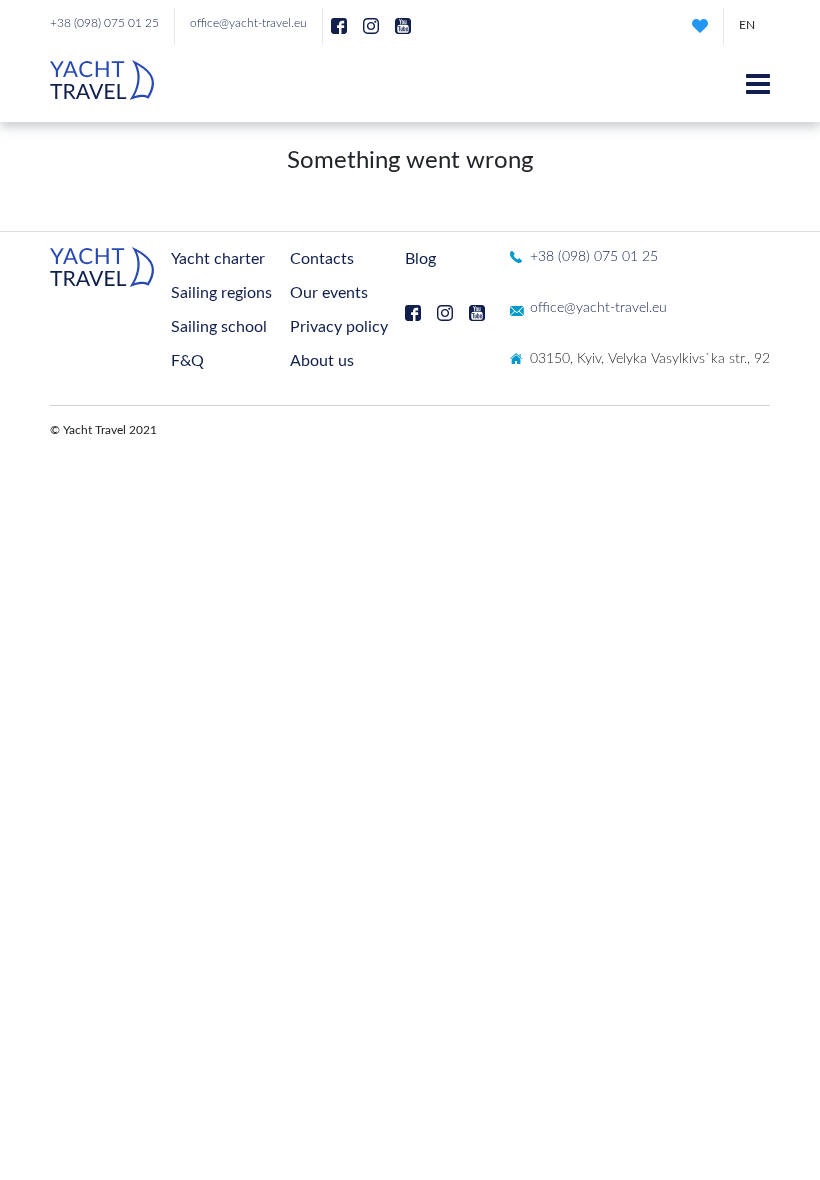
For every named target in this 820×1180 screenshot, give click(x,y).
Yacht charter (218, 259)
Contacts (322, 259)
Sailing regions (221, 293)
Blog (420, 259)
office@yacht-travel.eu (248, 23)
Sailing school (219, 327)
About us (322, 361)
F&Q (187, 361)
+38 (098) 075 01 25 (104, 23)
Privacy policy (339, 327)
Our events (329, 293)
